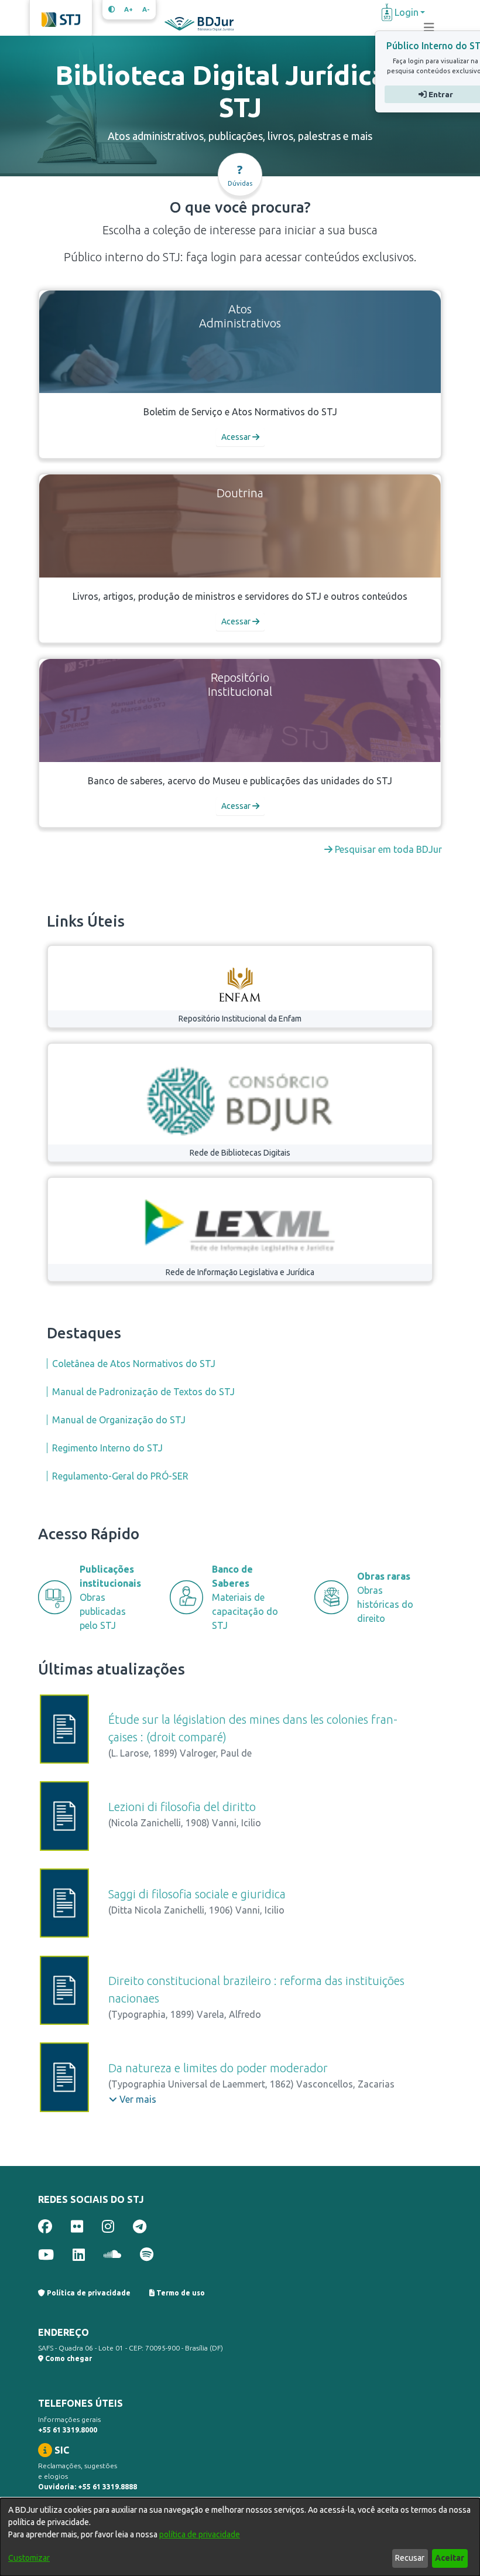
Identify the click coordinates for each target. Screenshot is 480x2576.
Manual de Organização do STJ (119, 1420)
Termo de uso (180, 2293)
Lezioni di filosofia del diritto (182, 1807)
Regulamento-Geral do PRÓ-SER (120, 1476)
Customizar (29, 2558)
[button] (133, 2099)
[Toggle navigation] (429, 28)
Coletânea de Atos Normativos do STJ (134, 1364)
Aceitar (450, 2558)
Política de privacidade (88, 2293)
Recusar (410, 2558)
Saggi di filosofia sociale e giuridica (197, 1894)
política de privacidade (200, 2534)
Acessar (237, 437)
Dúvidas (240, 175)
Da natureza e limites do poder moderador (218, 2068)
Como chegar (68, 2358)
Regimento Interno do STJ (107, 1448)
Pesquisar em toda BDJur (387, 849)
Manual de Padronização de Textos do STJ (143, 1392)
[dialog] (240, 2537)
